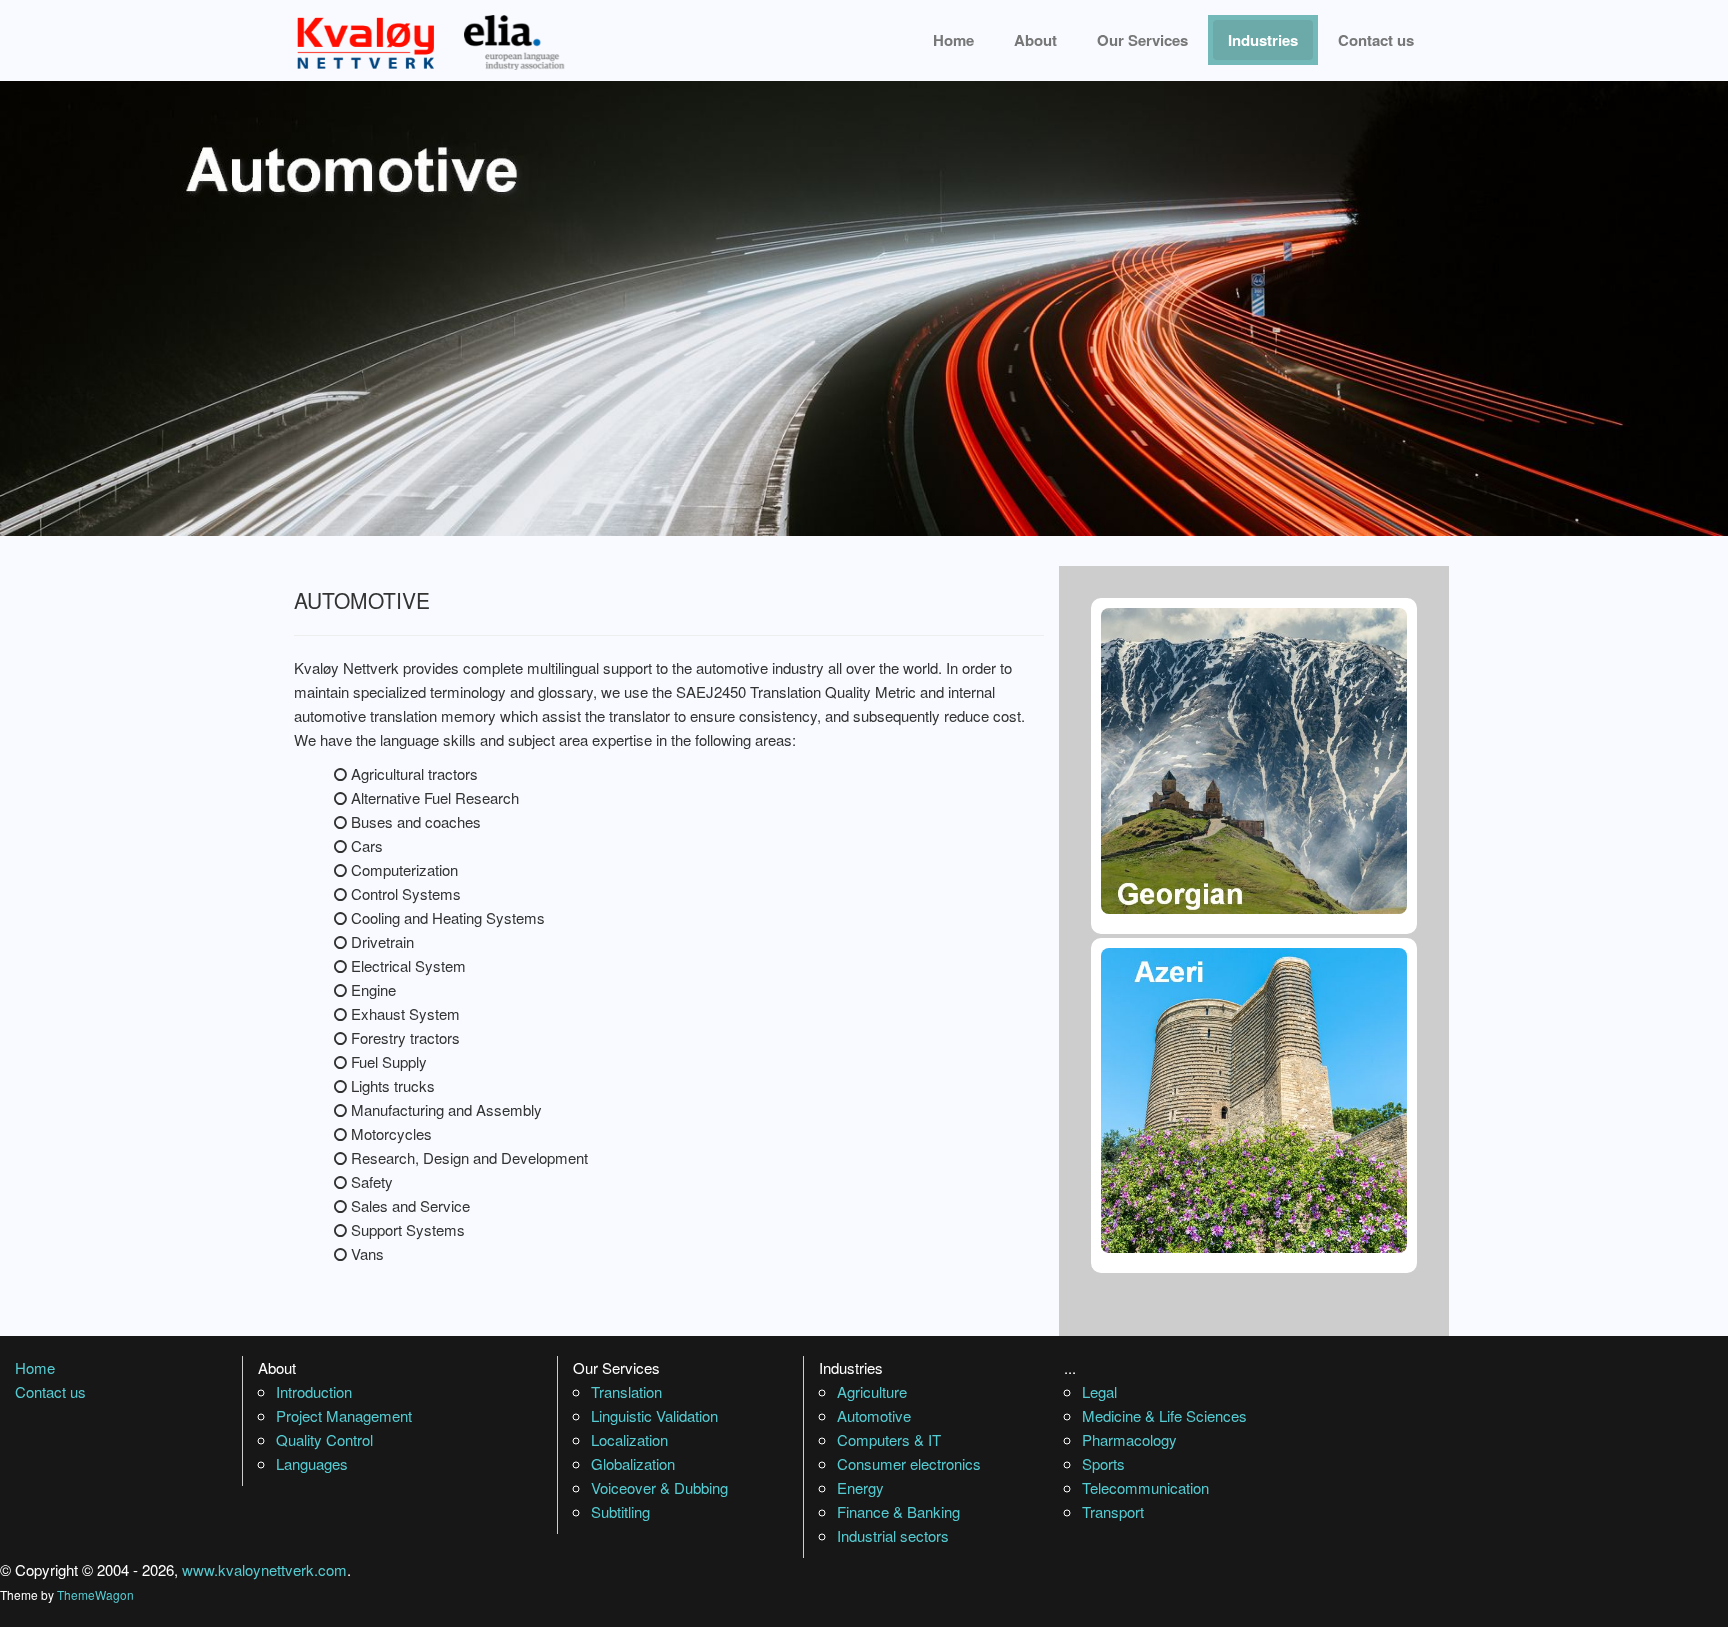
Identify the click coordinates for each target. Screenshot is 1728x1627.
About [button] (1035, 40)
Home (953, 40)
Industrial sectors (893, 1535)
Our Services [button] (1142, 40)
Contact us (1376, 40)
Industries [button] (1263, 40)
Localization (629, 1439)
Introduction (314, 1391)
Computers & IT (889, 1439)
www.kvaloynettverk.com (264, 1569)
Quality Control (324, 1439)
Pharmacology (1129, 1439)
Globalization (633, 1463)
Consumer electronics (909, 1463)
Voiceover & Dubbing (659, 1487)
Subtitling (620, 1511)
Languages (312, 1463)
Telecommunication (1145, 1487)
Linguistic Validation (654, 1415)
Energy (860, 1487)
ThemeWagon (95, 1594)
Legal (1099, 1391)
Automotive (874, 1415)
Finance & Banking (898, 1511)
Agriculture (872, 1391)
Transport (1113, 1511)
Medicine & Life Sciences (1164, 1415)
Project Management (344, 1415)
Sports (1103, 1463)
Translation (626, 1391)
